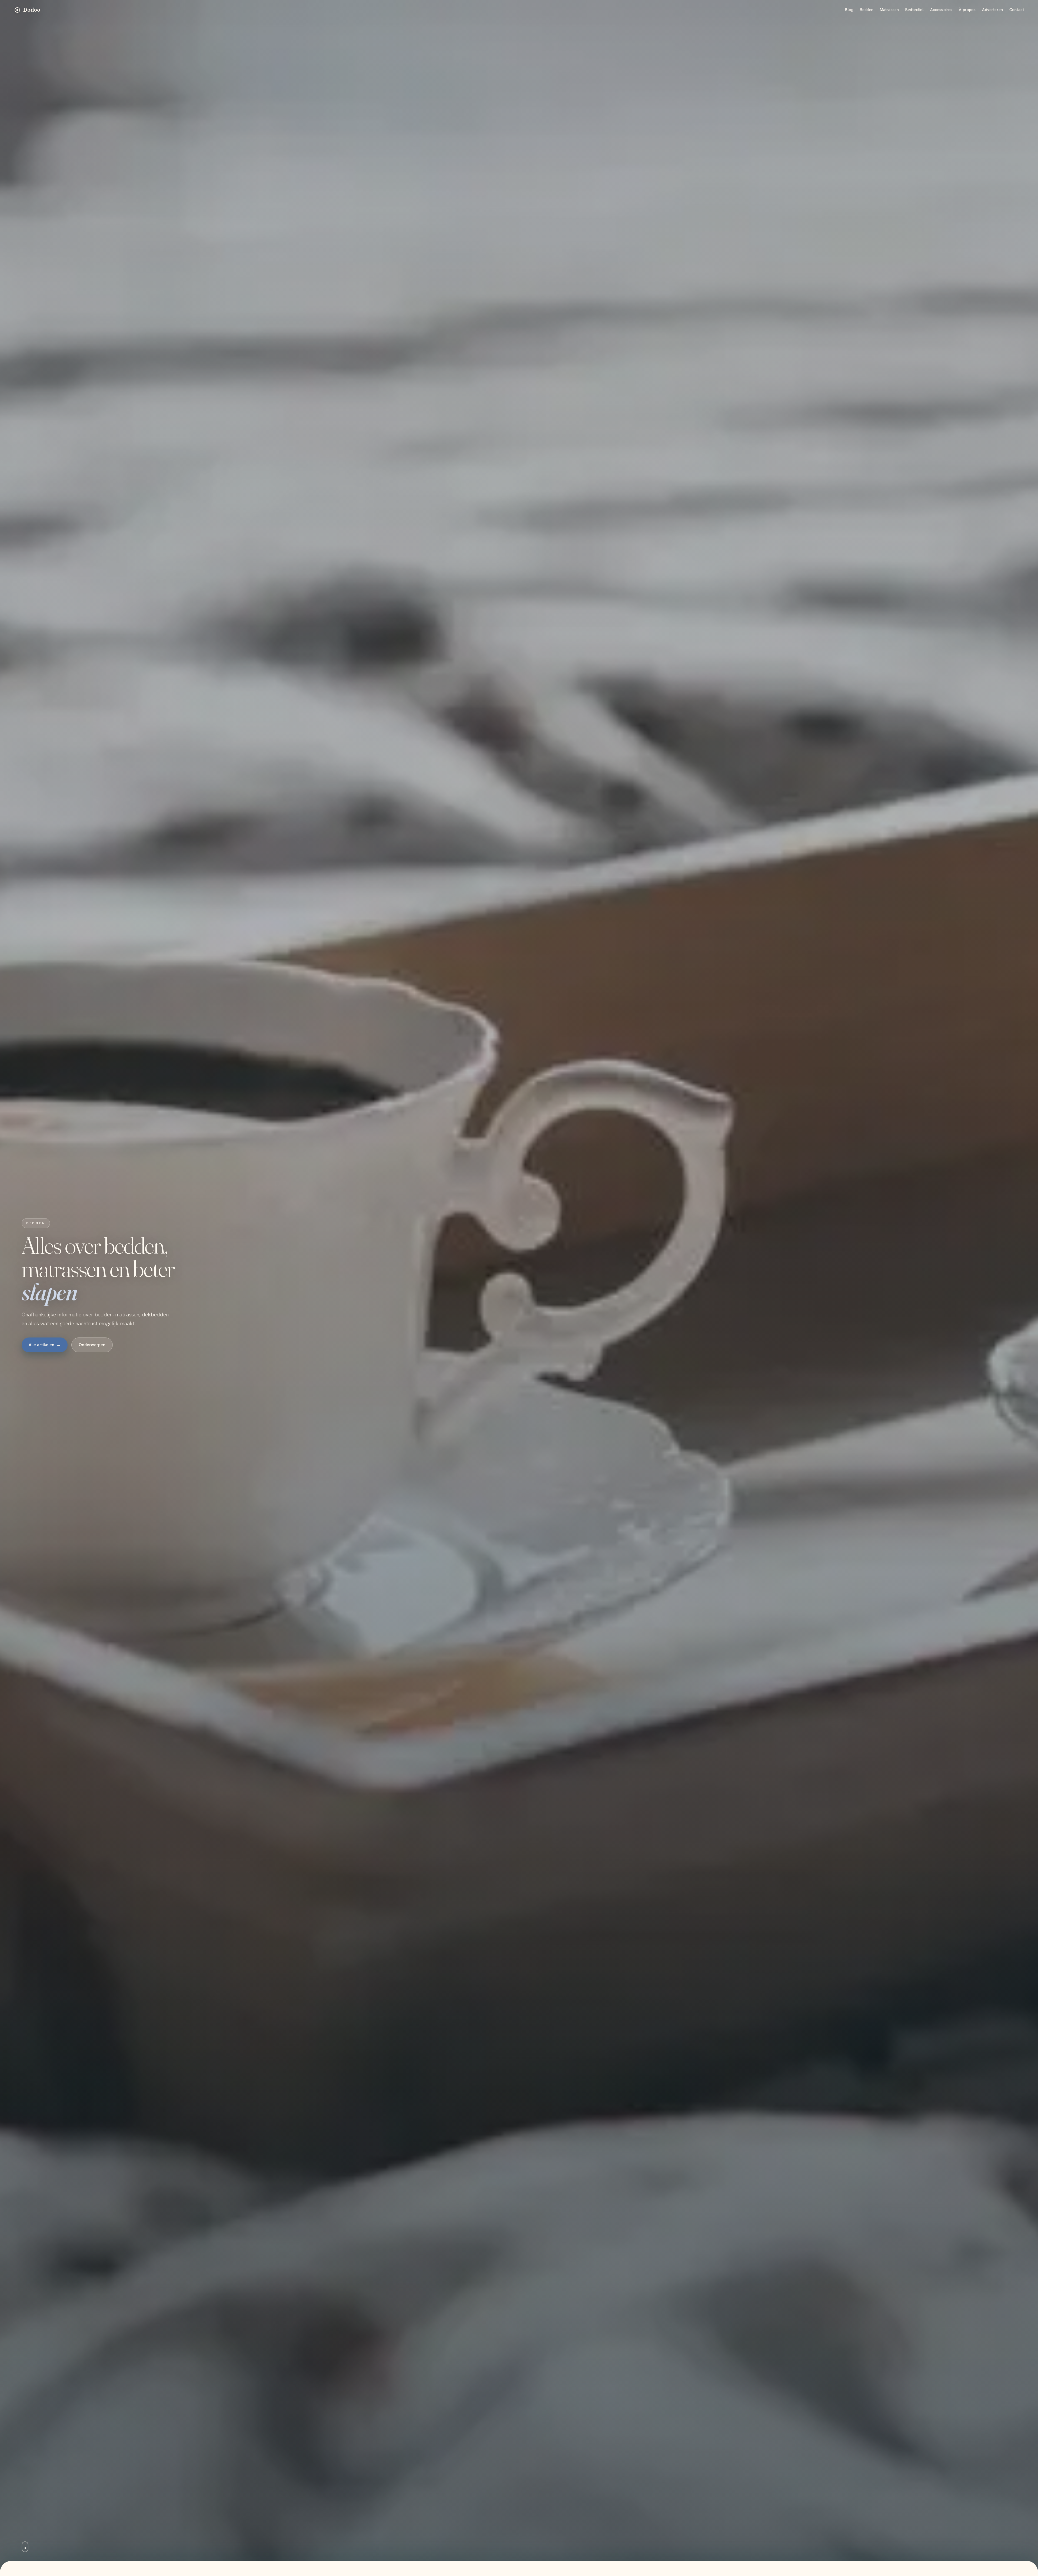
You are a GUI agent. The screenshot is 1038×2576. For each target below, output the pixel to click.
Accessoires (941, 10)
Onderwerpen (92, 1345)
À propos (967, 10)
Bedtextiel (914, 10)
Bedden (867, 10)
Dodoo (32, 10)
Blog (849, 10)
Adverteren (992, 10)
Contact (1017, 10)
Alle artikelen (45, 1345)
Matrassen (889, 10)
